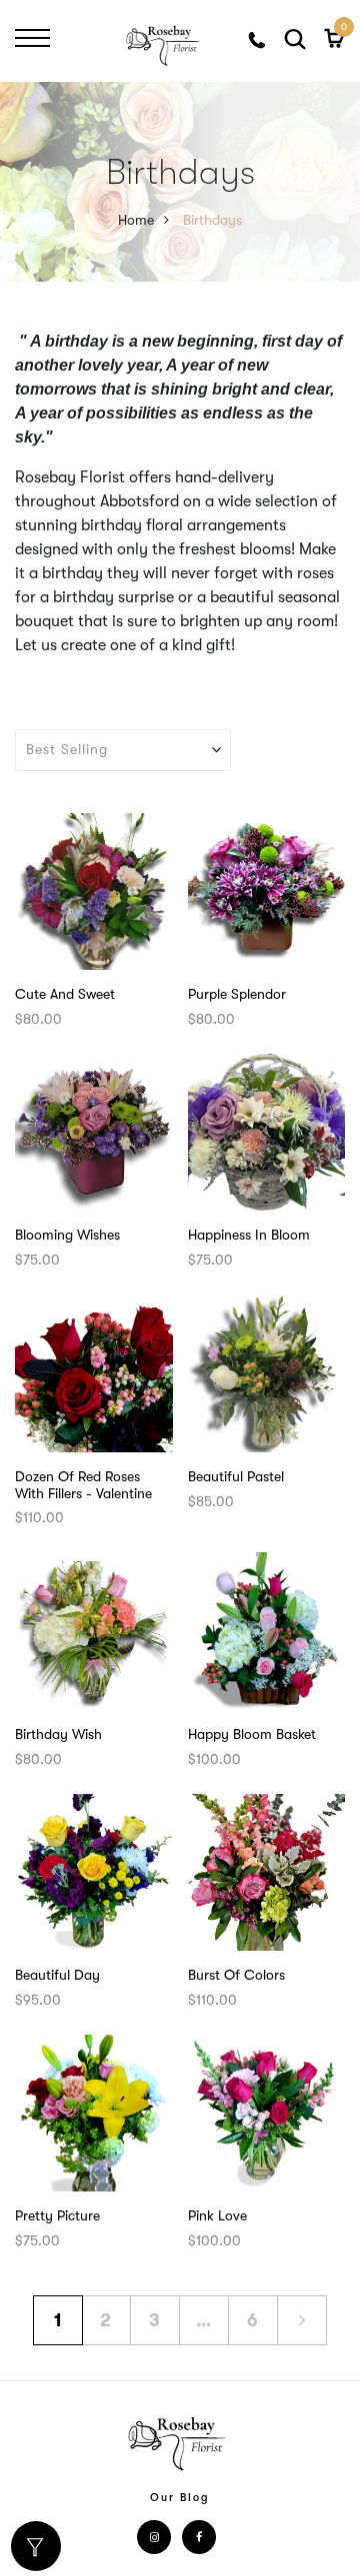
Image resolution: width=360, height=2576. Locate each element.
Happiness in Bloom (249, 1235)
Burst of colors (236, 1975)
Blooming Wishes (67, 1235)
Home (136, 220)
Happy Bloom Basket (252, 1734)
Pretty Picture (57, 2215)
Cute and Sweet (65, 994)
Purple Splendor (237, 994)
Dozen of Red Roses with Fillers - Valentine (83, 1485)
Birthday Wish (58, 1734)
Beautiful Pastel (236, 1476)
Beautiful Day (57, 1975)
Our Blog (180, 2498)
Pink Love (217, 2215)
